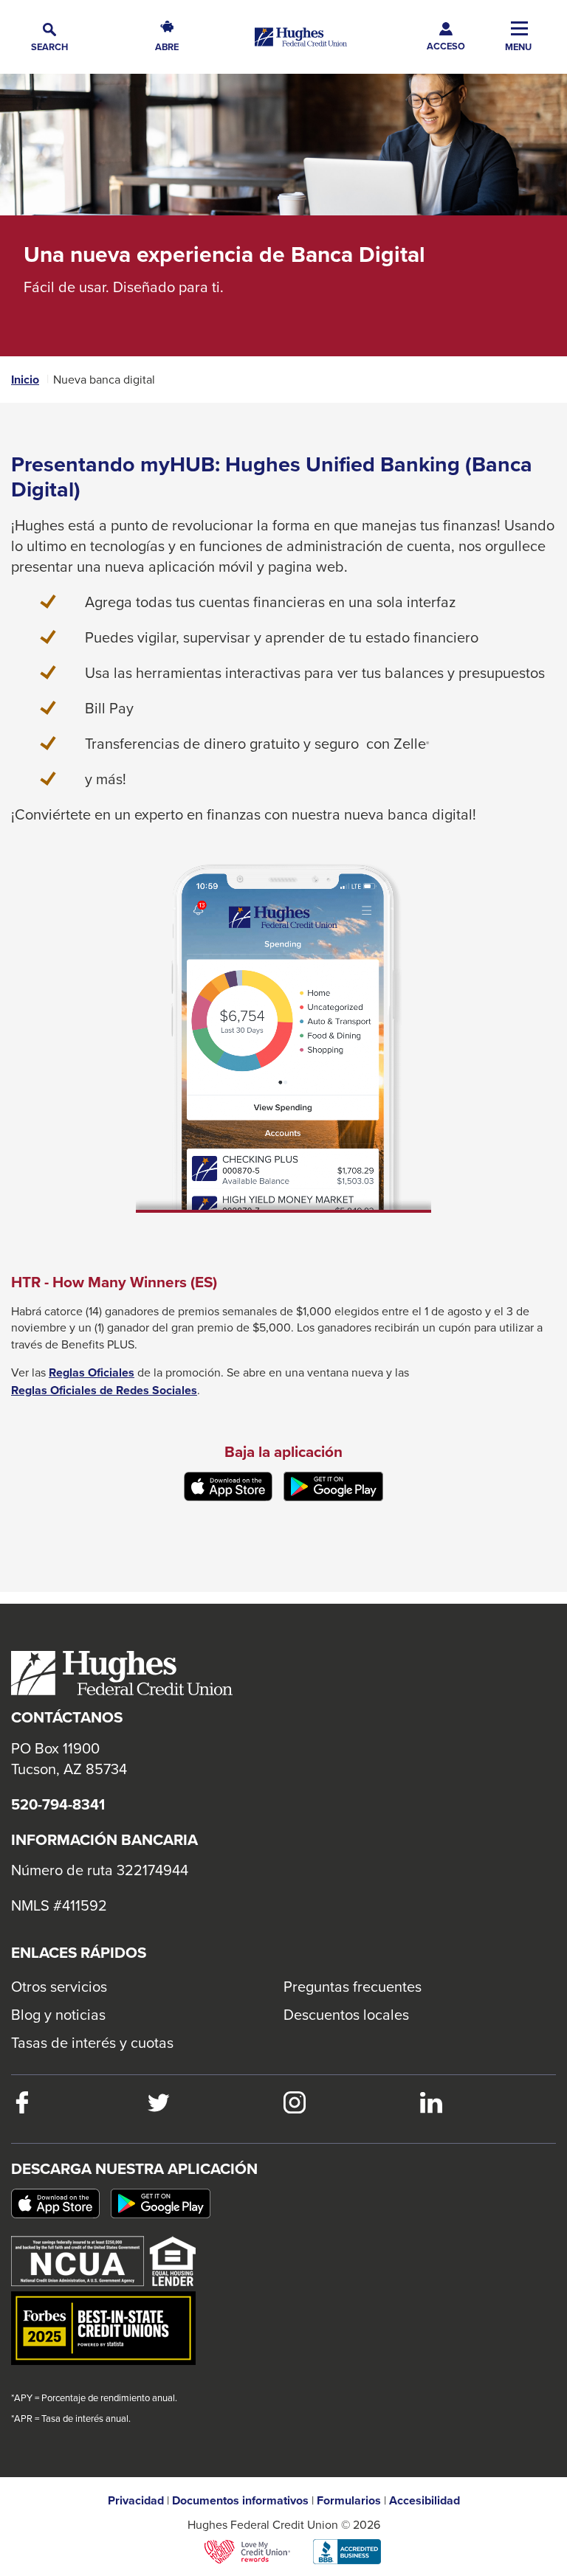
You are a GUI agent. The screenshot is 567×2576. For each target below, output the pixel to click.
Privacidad (136, 2501)
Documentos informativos (240, 2501)
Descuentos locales (346, 2014)
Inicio (25, 380)
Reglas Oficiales (92, 1373)
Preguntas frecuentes (353, 1986)
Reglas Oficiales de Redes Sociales (104, 1391)
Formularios (349, 2501)
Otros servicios (59, 1986)
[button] (49, 37)
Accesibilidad (425, 2501)
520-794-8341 (58, 1804)
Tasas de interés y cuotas (92, 2042)
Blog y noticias (58, 2014)
